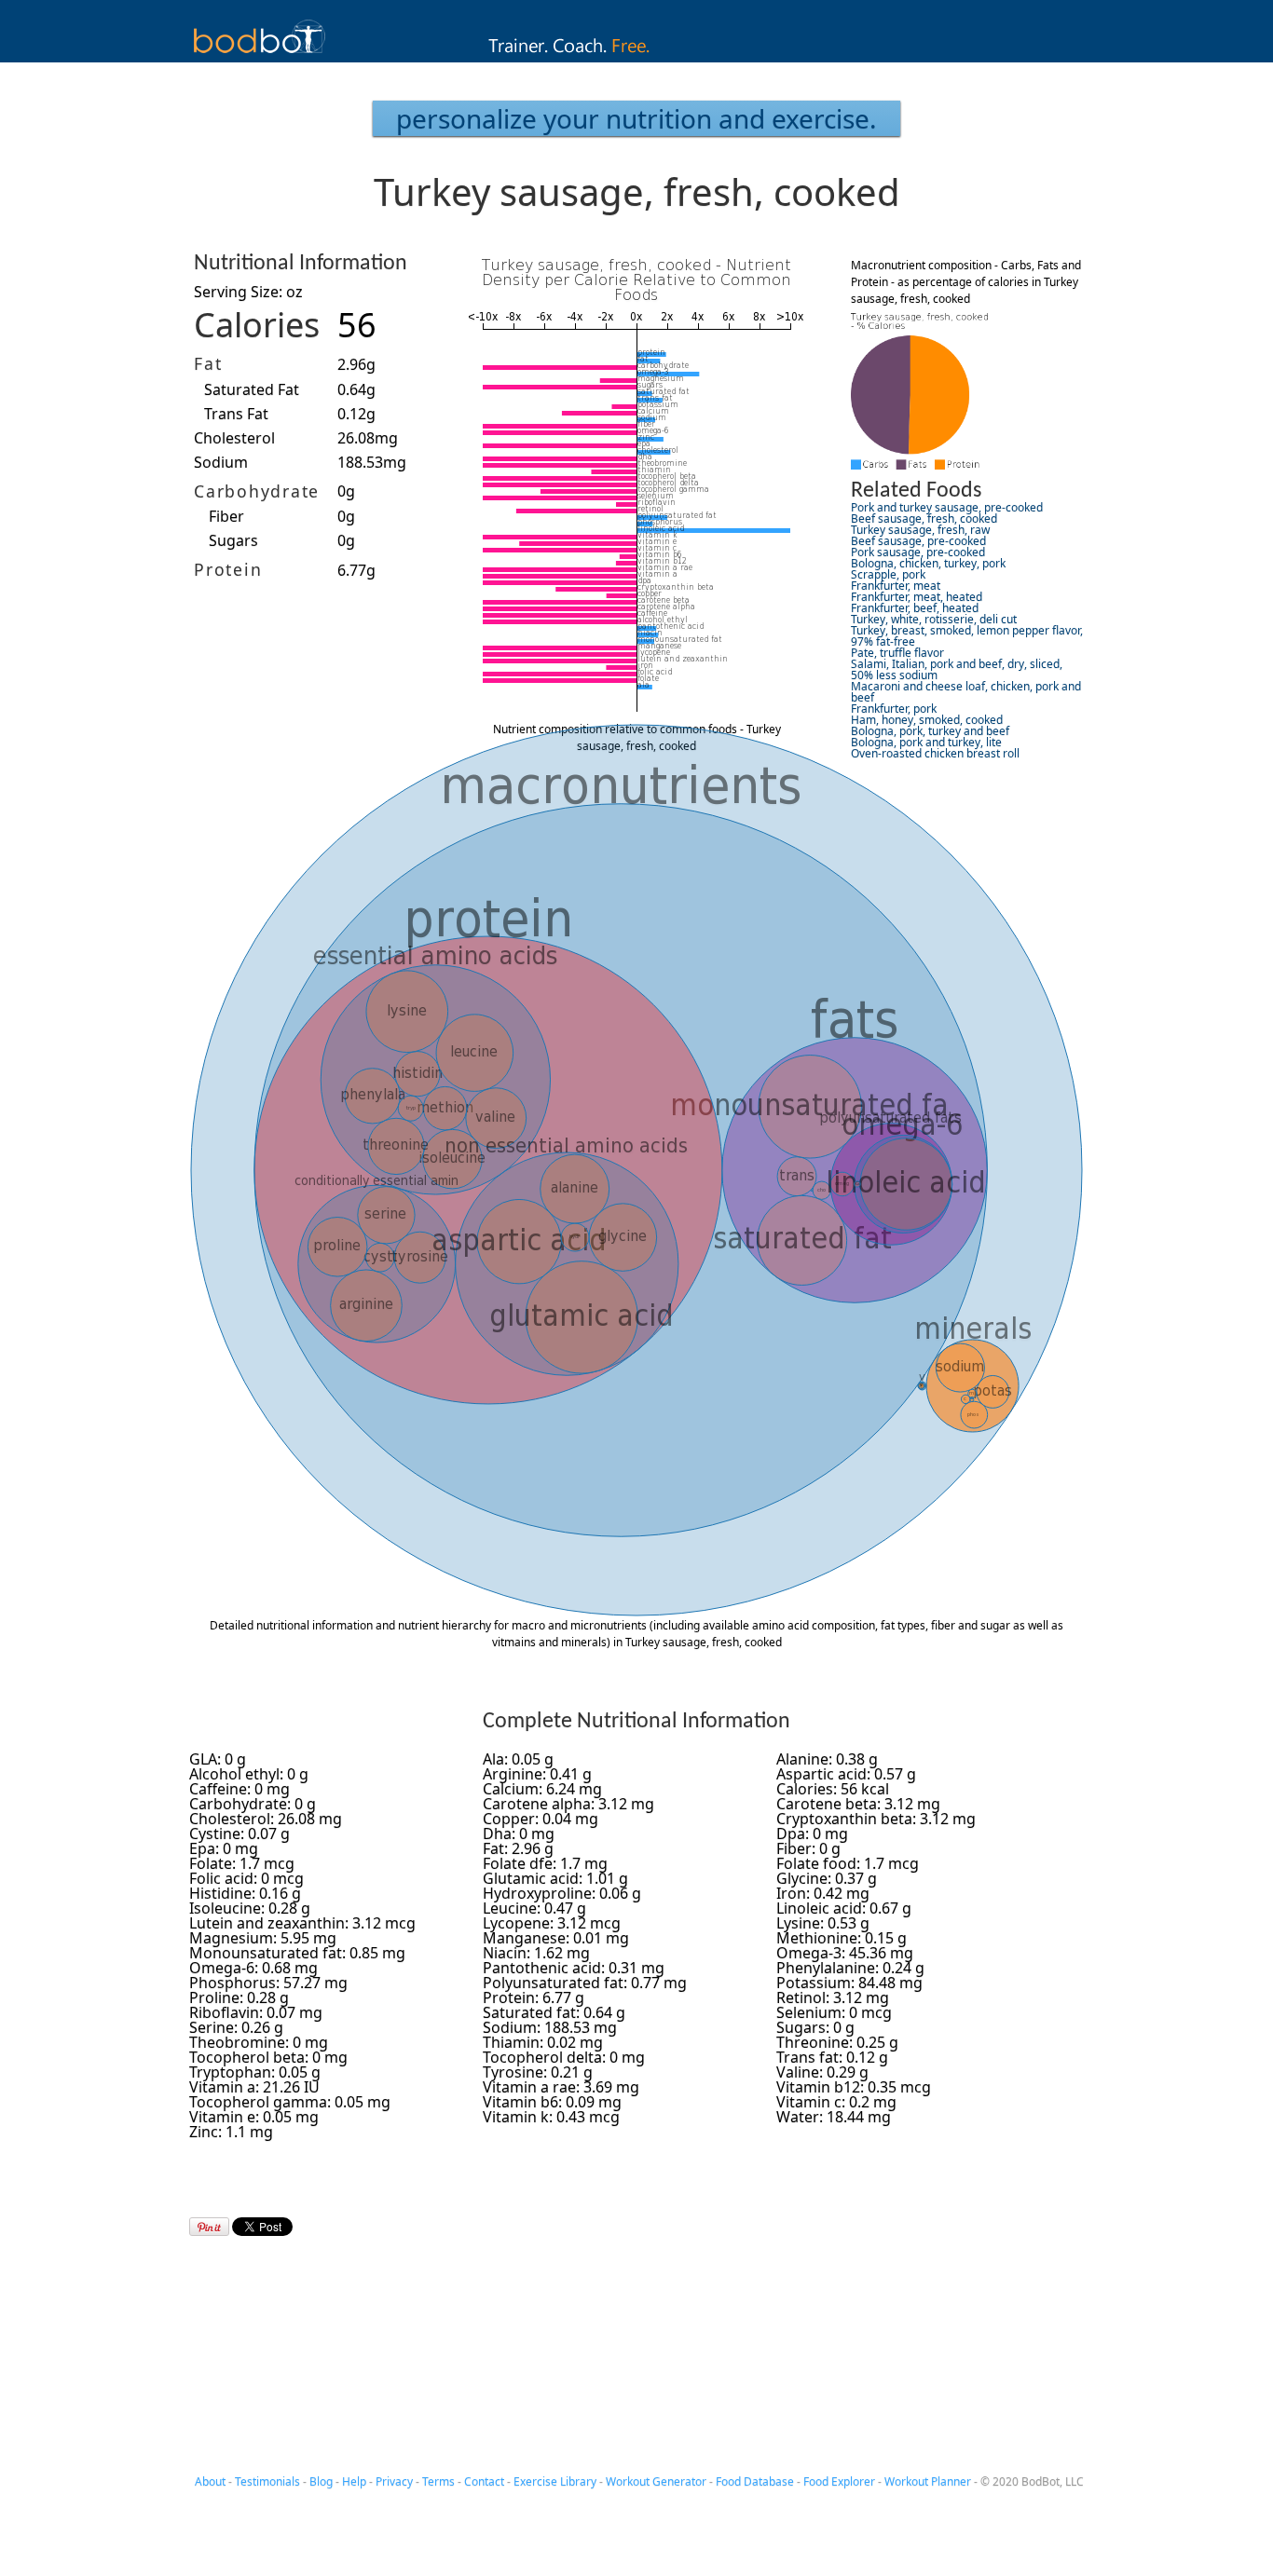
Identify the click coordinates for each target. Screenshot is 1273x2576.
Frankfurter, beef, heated (915, 608)
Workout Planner (928, 2481)
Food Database (755, 2481)
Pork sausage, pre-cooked (918, 552)
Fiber (226, 516)
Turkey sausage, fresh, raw (920, 530)
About (210, 2481)
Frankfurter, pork (894, 709)
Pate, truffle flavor (897, 653)
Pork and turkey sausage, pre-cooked (947, 507)
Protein (228, 569)
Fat (208, 363)
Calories (257, 325)
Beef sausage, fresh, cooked (924, 518)
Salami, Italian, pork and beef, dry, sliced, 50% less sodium (957, 669)
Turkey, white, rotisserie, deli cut (934, 619)
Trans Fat (236, 414)
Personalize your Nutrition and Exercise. (636, 118)
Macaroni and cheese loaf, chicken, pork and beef (966, 692)
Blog (321, 2481)
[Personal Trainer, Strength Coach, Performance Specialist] (637, 57)
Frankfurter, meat (896, 586)
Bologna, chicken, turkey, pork (928, 563)
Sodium (221, 462)
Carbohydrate (257, 491)
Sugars (233, 540)
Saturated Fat (252, 389)
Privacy (394, 2481)
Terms (438, 2481)
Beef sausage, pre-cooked (918, 541)
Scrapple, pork (888, 574)
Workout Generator (656, 2481)
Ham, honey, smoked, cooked (927, 720)
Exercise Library (555, 2481)
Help (354, 2481)
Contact (484, 2481)
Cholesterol (234, 438)
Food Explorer (839, 2481)
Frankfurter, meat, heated (917, 597)
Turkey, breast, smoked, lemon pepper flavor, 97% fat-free (967, 636)
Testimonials (267, 2481)
